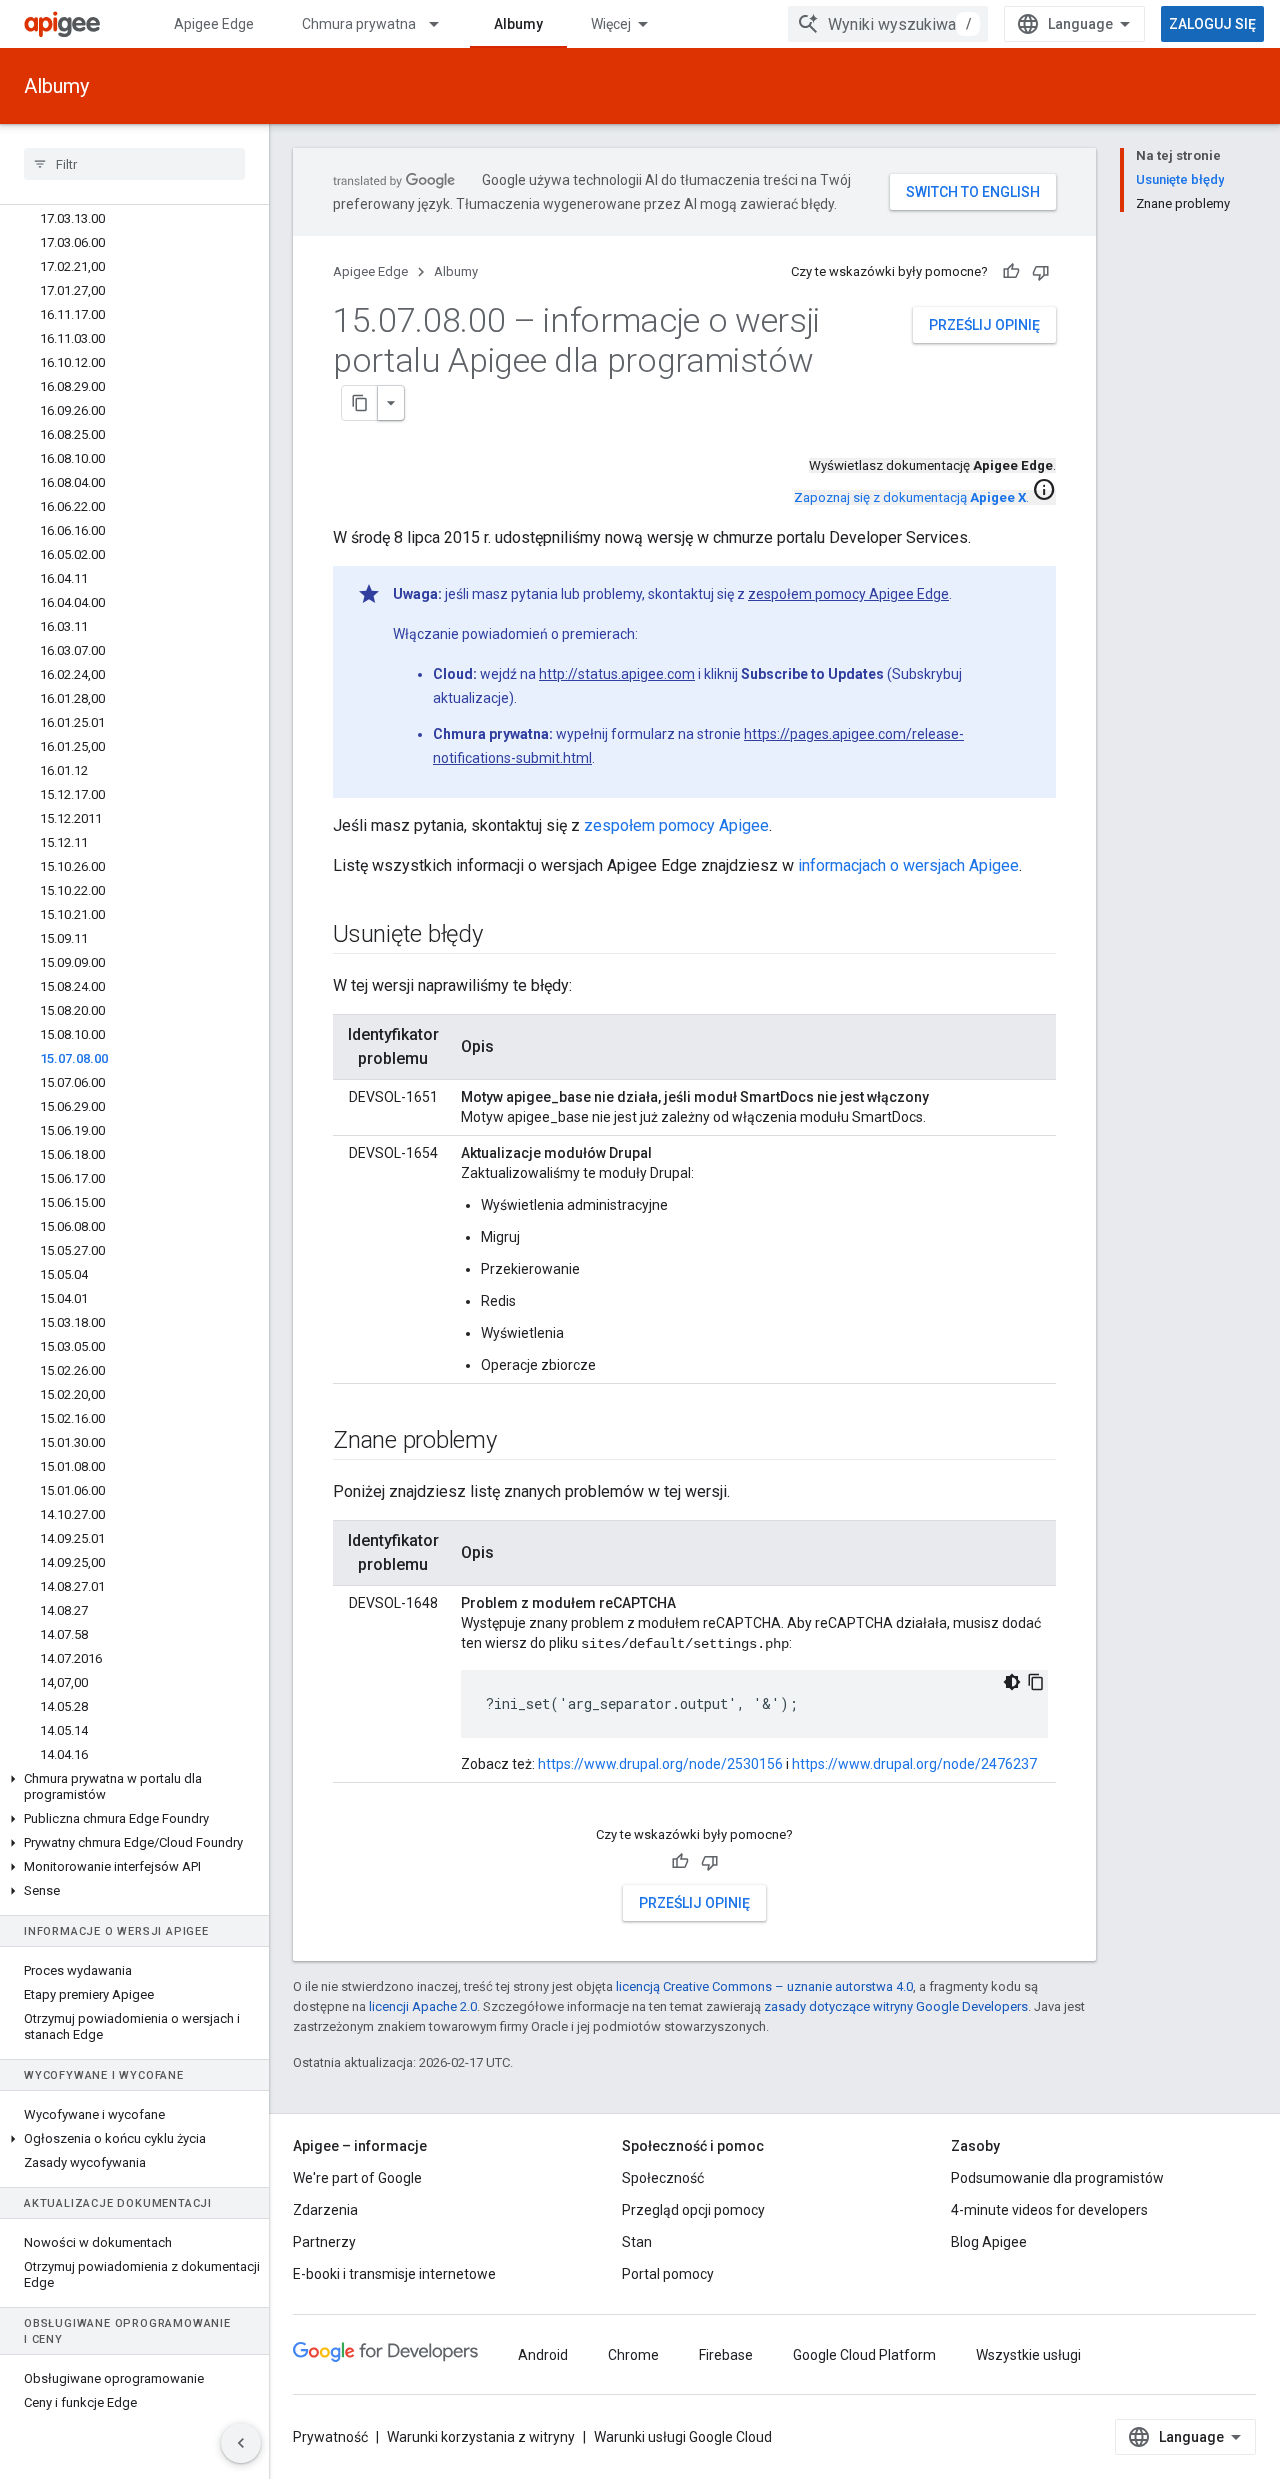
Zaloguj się (1212, 24)
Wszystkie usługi (1028, 2355)
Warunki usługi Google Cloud (683, 2437)
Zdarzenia (325, 2210)
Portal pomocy (668, 2274)
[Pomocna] (1011, 272)
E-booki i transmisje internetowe (394, 2274)
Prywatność (330, 2437)
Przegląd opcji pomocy (693, 2210)
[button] (134, 1787)
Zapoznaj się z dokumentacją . (911, 497)
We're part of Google (357, 2178)
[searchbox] (134, 164)
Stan (637, 2242)
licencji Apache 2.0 (423, 2006)
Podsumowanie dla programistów (1057, 2178)
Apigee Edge (214, 24)
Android (543, 2355)
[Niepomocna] (1041, 272)
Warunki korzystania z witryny (481, 2437)
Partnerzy (324, 2242)
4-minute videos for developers (1049, 2210)
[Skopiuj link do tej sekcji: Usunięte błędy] (503, 936)
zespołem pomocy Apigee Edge (848, 594)
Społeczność (663, 2178)
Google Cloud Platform (864, 2355)
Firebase (726, 2355)
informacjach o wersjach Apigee (908, 865)
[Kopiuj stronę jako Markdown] (360, 403)
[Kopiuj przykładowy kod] (1036, 1682)
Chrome (633, 2355)
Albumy (518, 24)
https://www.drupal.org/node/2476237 (914, 1764)
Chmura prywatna (359, 24)
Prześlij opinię (984, 325)
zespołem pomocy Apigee (676, 825)
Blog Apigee (989, 2242)
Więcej (611, 24)
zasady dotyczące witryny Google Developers (896, 2006)
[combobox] (888, 24)
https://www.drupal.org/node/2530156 (660, 1764)
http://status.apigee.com (617, 674)
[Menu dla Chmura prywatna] (443, 24)
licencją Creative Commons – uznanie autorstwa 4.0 (764, 1986)
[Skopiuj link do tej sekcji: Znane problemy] (517, 1442)
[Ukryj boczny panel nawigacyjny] (241, 2443)
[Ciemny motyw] (1012, 1682)
